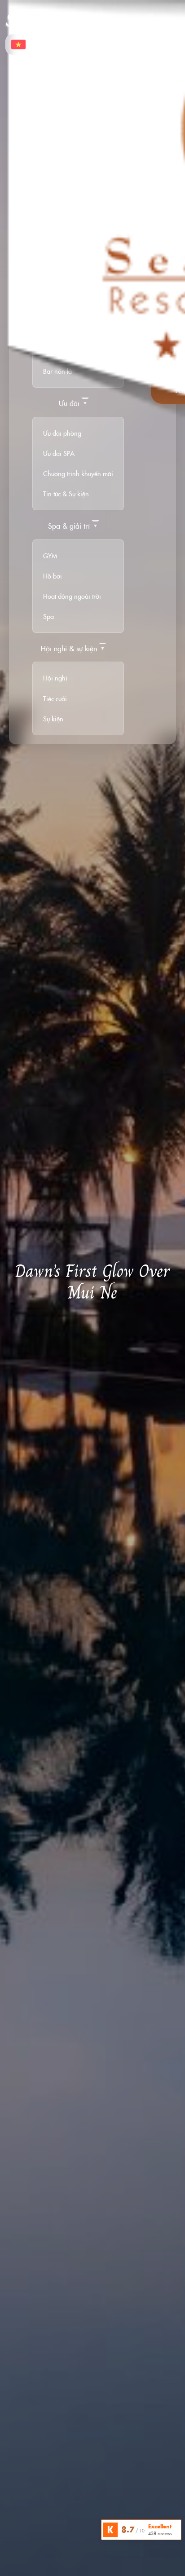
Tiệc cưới (55, 698)
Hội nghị (55, 678)
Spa (48, 616)
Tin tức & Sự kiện (66, 494)
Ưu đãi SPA (59, 453)
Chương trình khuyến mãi (78, 473)
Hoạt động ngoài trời (72, 596)
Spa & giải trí (69, 526)
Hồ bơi (53, 576)
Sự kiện (53, 719)
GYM (50, 556)
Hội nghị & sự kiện (69, 648)
